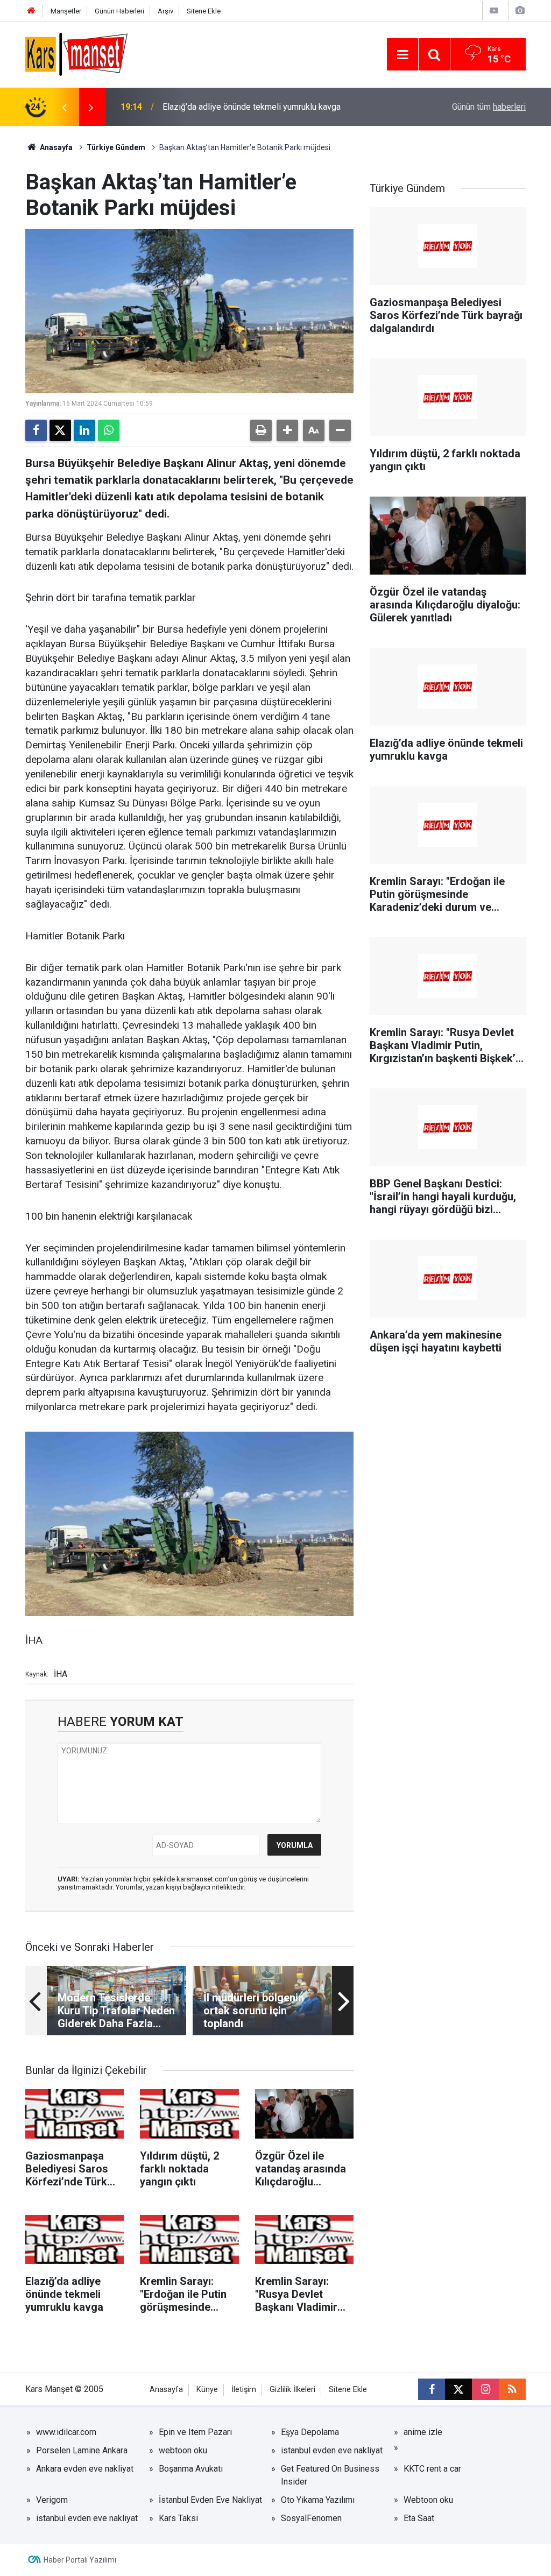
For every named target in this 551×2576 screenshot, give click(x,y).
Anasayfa (55, 147)
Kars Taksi (178, 2518)
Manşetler (66, 11)
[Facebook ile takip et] (432, 2389)
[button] (287, 430)
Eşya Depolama (310, 2432)
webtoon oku (183, 2450)
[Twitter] (60, 430)
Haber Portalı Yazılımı (80, 2560)
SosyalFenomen (311, 2518)
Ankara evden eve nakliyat (85, 2469)
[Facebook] (36, 430)
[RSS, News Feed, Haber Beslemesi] (512, 2389)
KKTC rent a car (432, 2469)
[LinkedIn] (84, 430)
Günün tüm (489, 107)
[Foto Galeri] (520, 10)
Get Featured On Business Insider (330, 2475)
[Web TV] (494, 10)
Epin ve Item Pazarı (195, 2432)
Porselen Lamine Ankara (82, 2450)
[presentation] (64, 107)
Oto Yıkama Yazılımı (318, 2500)
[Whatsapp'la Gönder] (109, 430)
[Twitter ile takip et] (458, 2389)
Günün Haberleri (119, 11)
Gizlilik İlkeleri (292, 2390)
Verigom (52, 2500)
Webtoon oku (428, 2500)
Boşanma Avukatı (191, 2469)
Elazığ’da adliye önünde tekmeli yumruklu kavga (252, 107)
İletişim (244, 2390)
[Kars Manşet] (76, 54)
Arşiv (165, 11)
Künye (207, 2390)
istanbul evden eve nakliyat (332, 2450)
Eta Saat (419, 2518)
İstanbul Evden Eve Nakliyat (210, 2500)
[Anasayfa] (31, 11)
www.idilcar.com (66, 2432)
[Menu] (402, 55)
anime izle (423, 2432)
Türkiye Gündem (116, 147)
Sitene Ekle (204, 11)
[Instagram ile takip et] (485, 2389)
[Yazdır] (261, 430)
